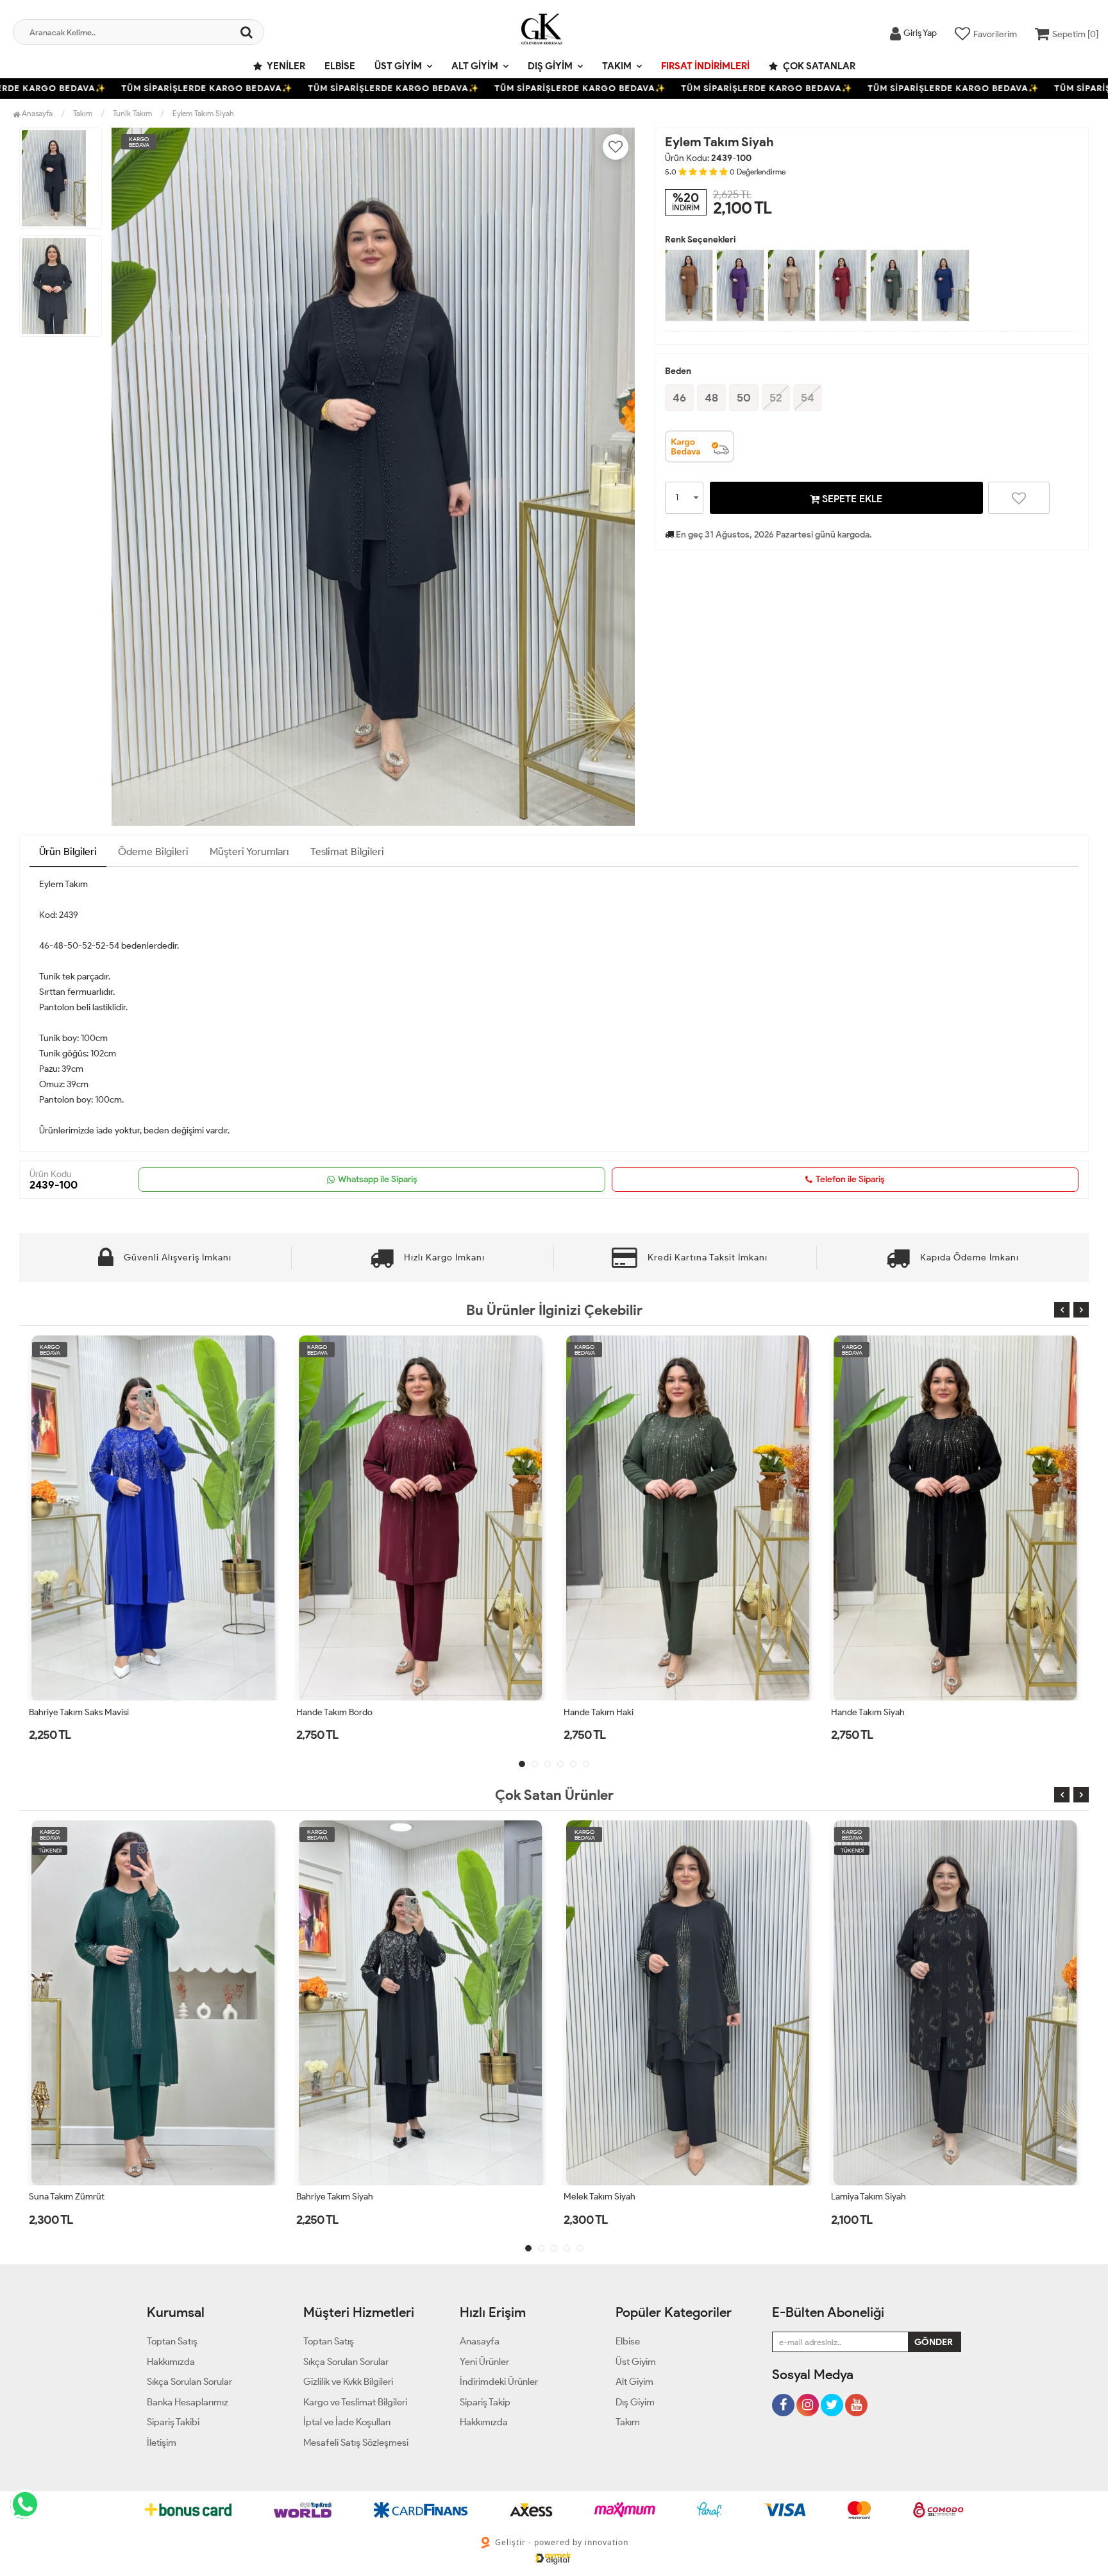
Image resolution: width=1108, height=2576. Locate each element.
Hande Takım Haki (331, 1712)
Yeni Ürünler (484, 2362)
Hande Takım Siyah (600, 1712)
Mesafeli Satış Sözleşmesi (356, 2443)
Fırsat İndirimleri (705, 66)
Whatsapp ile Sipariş (378, 1179)
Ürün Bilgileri (68, 852)
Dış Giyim (550, 66)
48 (711, 398)
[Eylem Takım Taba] (689, 285)
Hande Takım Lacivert (873, 1712)
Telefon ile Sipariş (850, 1179)
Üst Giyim (398, 66)
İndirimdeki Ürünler (499, 2382)
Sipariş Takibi (173, 2422)
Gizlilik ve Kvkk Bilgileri (348, 2382)
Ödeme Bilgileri (153, 852)
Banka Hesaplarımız (188, 2402)
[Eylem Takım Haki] (894, 285)
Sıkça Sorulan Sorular (189, 2382)
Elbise (340, 66)
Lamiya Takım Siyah (601, 2197)
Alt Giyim (475, 66)
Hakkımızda (171, 2362)
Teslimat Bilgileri (347, 852)
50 (744, 398)
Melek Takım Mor (864, 2197)
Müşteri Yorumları (249, 852)
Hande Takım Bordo (67, 1712)
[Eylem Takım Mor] (740, 285)
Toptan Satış (172, 2341)
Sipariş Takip (485, 2402)
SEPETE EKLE (851, 499)
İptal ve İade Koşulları (347, 2422)
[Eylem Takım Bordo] (843, 285)
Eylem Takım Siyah (203, 113)
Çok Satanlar (818, 66)
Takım (617, 66)
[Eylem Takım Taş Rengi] (792, 285)
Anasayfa (36, 113)
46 (679, 398)
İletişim (162, 2443)
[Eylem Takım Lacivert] (945, 285)
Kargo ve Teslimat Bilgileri (355, 2402)
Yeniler (285, 66)
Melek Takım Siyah (332, 2197)
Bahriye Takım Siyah (67, 2197)
